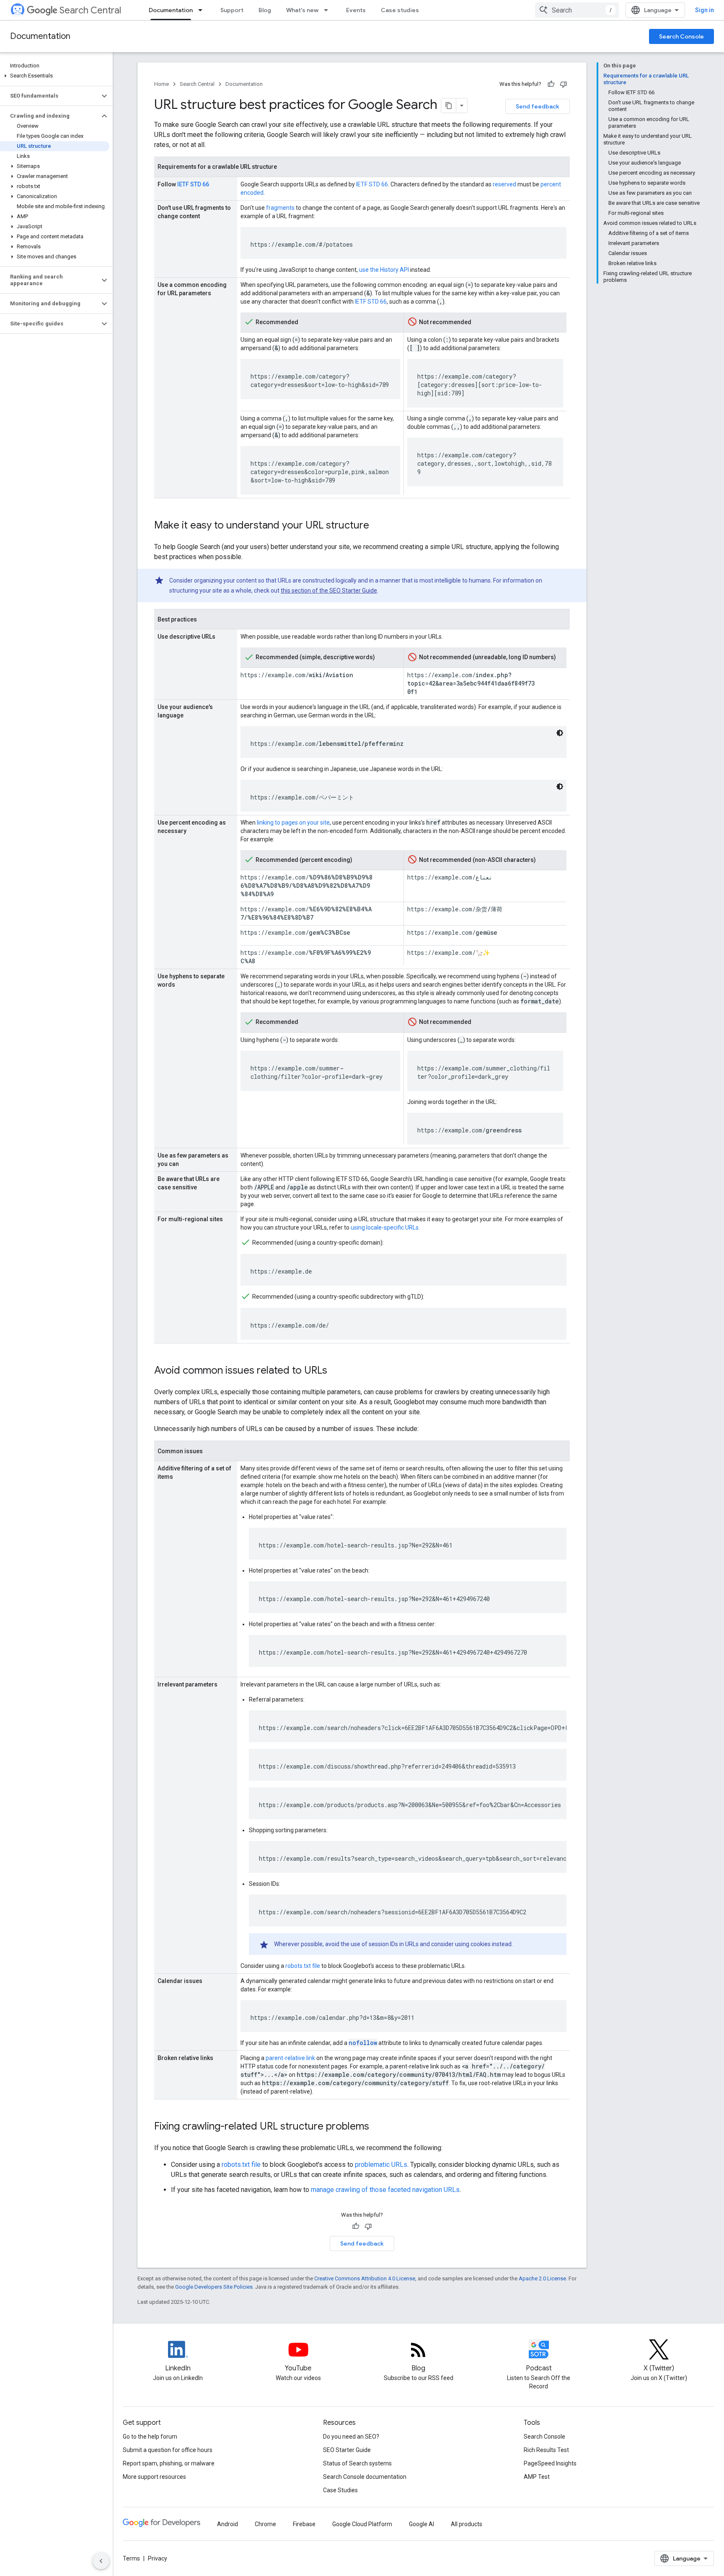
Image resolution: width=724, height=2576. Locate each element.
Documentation (171, 10)
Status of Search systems (357, 2463)
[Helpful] (551, 84)
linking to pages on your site (293, 823)
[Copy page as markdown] (449, 106)
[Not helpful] (564, 84)
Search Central (90, 10)
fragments (280, 208)
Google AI (421, 2524)
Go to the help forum (150, 2437)
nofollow (363, 2043)
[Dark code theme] (560, 733)
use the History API (384, 270)
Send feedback (538, 106)
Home (162, 84)
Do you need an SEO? (351, 2437)
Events (356, 10)
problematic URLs (381, 2165)
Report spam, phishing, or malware (169, 2463)
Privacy (158, 2558)
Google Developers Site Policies (214, 2287)
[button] (55, 76)
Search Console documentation (365, 2477)
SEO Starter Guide (347, 2450)
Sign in (705, 10)
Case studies (400, 10)
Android (228, 2524)
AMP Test (537, 2477)
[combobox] (577, 10)
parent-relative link (290, 2058)
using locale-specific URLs (385, 1227)
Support (232, 10)
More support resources (154, 2477)
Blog (265, 10)
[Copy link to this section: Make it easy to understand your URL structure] (378, 526)
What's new (302, 10)
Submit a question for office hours (168, 2450)
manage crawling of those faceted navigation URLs (385, 2190)
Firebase (304, 2524)
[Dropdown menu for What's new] (328, 10)
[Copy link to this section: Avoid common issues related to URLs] (336, 1371)
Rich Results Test (546, 2450)
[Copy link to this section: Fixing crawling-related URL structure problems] (378, 2127)
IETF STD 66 (193, 184)
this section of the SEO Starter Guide (329, 590)
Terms (131, 2558)
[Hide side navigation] (101, 2561)
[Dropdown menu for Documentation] (203, 10)
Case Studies (340, 2490)
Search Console (681, 36)
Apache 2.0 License (542, 2278)
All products (467, 2524)
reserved (504, 184)
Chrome (265, 2524)
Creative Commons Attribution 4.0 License (365, 2278)
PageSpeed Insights (550, 2463)
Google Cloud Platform (362, 2524)
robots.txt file (303, 1966)
